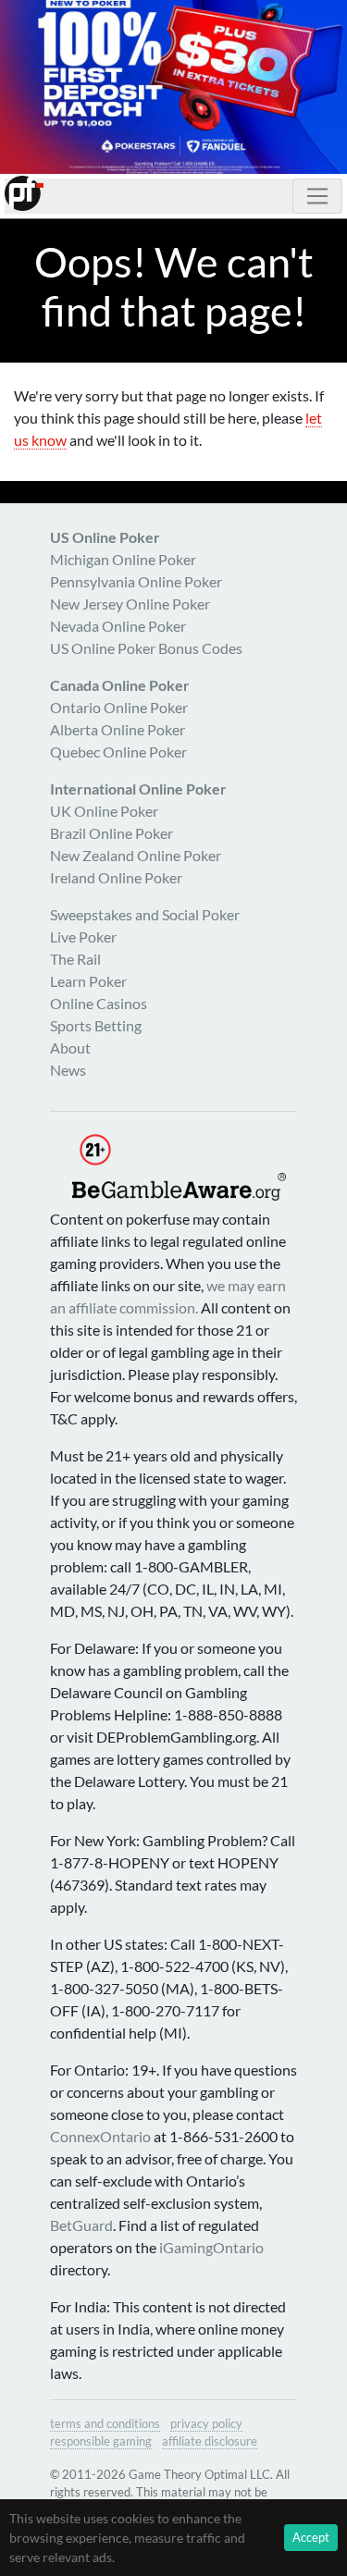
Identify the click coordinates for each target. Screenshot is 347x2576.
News (68, 1070)
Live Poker (83, 937)
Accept (311, 2537)
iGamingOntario (211, 2247)
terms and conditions (105, 2423)
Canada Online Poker (120, 685)
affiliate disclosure (210, 2441)
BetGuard (81, 2225)
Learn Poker (88, 981)
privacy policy (206, 2423)
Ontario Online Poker (119, 707)
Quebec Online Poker (118, 752)
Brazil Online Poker (112, 833)
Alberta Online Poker (118, 729)
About (70, 1048)
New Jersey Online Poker (130, 604)
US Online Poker (105, 537)
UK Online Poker (104, 811)
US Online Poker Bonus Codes (146, 648)
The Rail (75, 959)
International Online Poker (138, 789)
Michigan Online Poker (123, 559)
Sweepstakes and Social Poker (145, 914)
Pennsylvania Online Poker (136, 581)
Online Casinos (99, 1003)
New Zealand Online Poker (136, 855)
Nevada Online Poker (118, 626)
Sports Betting (96, 1025)
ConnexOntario (100, 2136)
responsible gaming (101, 2441)
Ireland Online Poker (116, 877)
